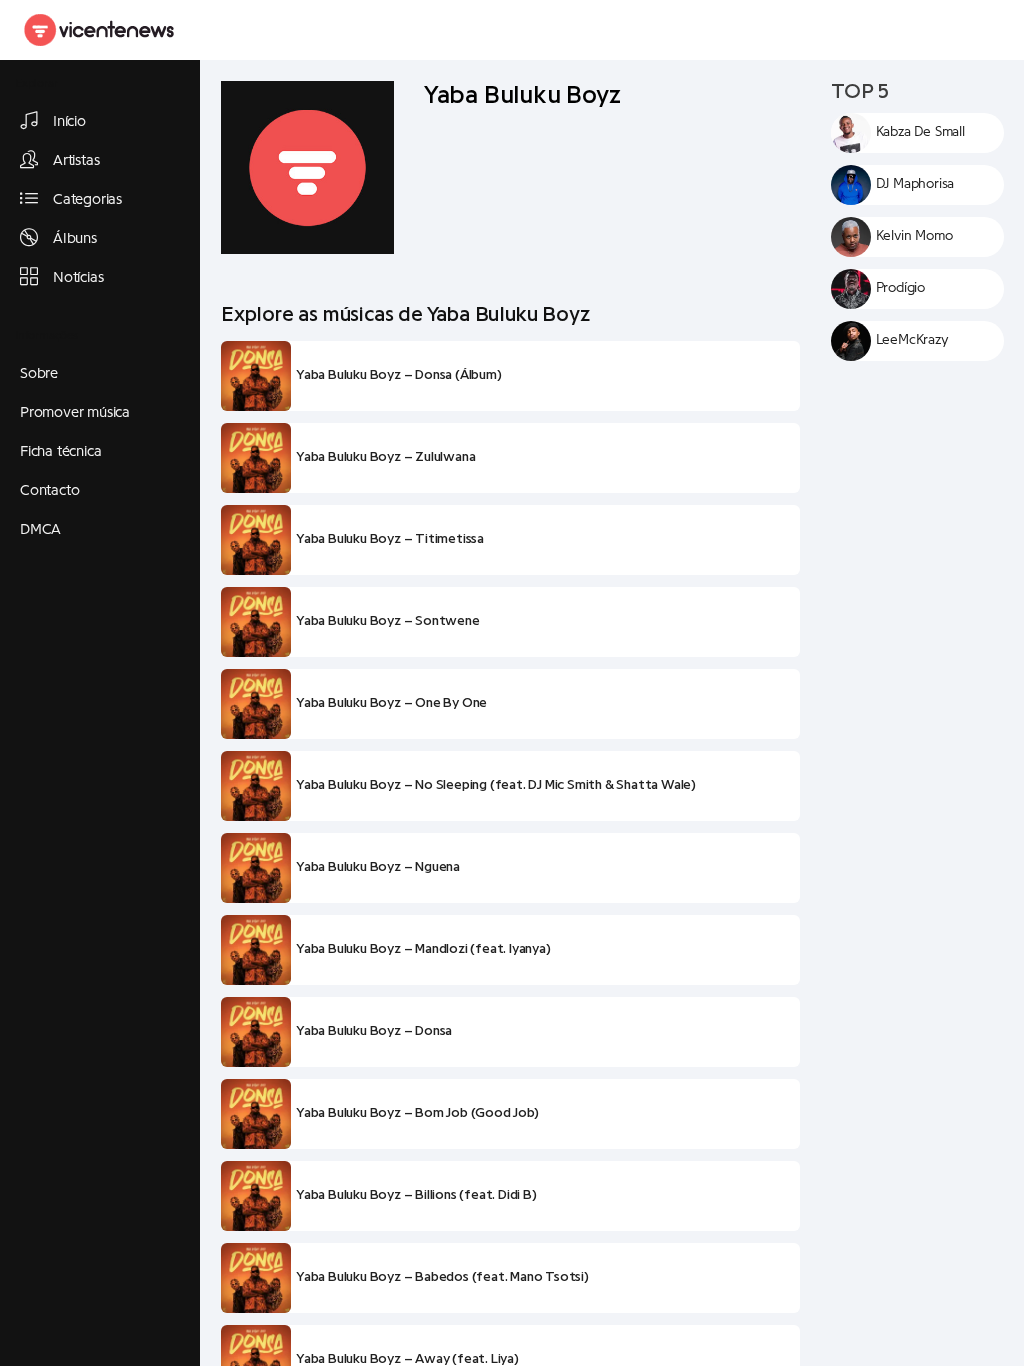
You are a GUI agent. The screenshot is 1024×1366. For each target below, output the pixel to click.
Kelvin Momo (914, 236)
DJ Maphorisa (915, 184)
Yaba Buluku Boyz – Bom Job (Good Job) (417, 1113)
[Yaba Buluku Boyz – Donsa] (256, 1032)
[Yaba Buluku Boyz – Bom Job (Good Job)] (256, 1114)
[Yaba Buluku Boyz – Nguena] (256, 868)
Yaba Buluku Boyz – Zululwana (385, 457)
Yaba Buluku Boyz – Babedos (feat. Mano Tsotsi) (442, 1277)
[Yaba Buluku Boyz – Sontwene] (256, 622)
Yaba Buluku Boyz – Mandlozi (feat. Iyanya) (423, 949)
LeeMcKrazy (912, 340)
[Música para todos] (100, 30)
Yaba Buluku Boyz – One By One (391, 703)
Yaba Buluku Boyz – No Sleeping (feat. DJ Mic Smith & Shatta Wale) (496, 785)
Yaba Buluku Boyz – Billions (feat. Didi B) (416, 1195)
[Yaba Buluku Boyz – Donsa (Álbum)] (256, 376)
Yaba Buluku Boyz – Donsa (374, 1031)
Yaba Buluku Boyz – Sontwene (388, 621)
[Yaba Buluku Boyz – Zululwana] (256, 458)
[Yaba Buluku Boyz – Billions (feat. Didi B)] (256, 1196)
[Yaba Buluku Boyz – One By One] (256, 704)
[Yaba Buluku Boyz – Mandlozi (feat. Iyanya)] (256, 950)
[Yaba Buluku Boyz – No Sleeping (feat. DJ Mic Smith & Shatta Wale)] (256, 786)
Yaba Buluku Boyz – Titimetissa (390, 539)
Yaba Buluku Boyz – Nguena (378, 867)
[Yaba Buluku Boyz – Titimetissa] (256, 540)
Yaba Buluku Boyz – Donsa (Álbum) (399, 375)
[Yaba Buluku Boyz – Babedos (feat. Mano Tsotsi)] (256, 1278)
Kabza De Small (920, 132)
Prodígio (900, 288)
